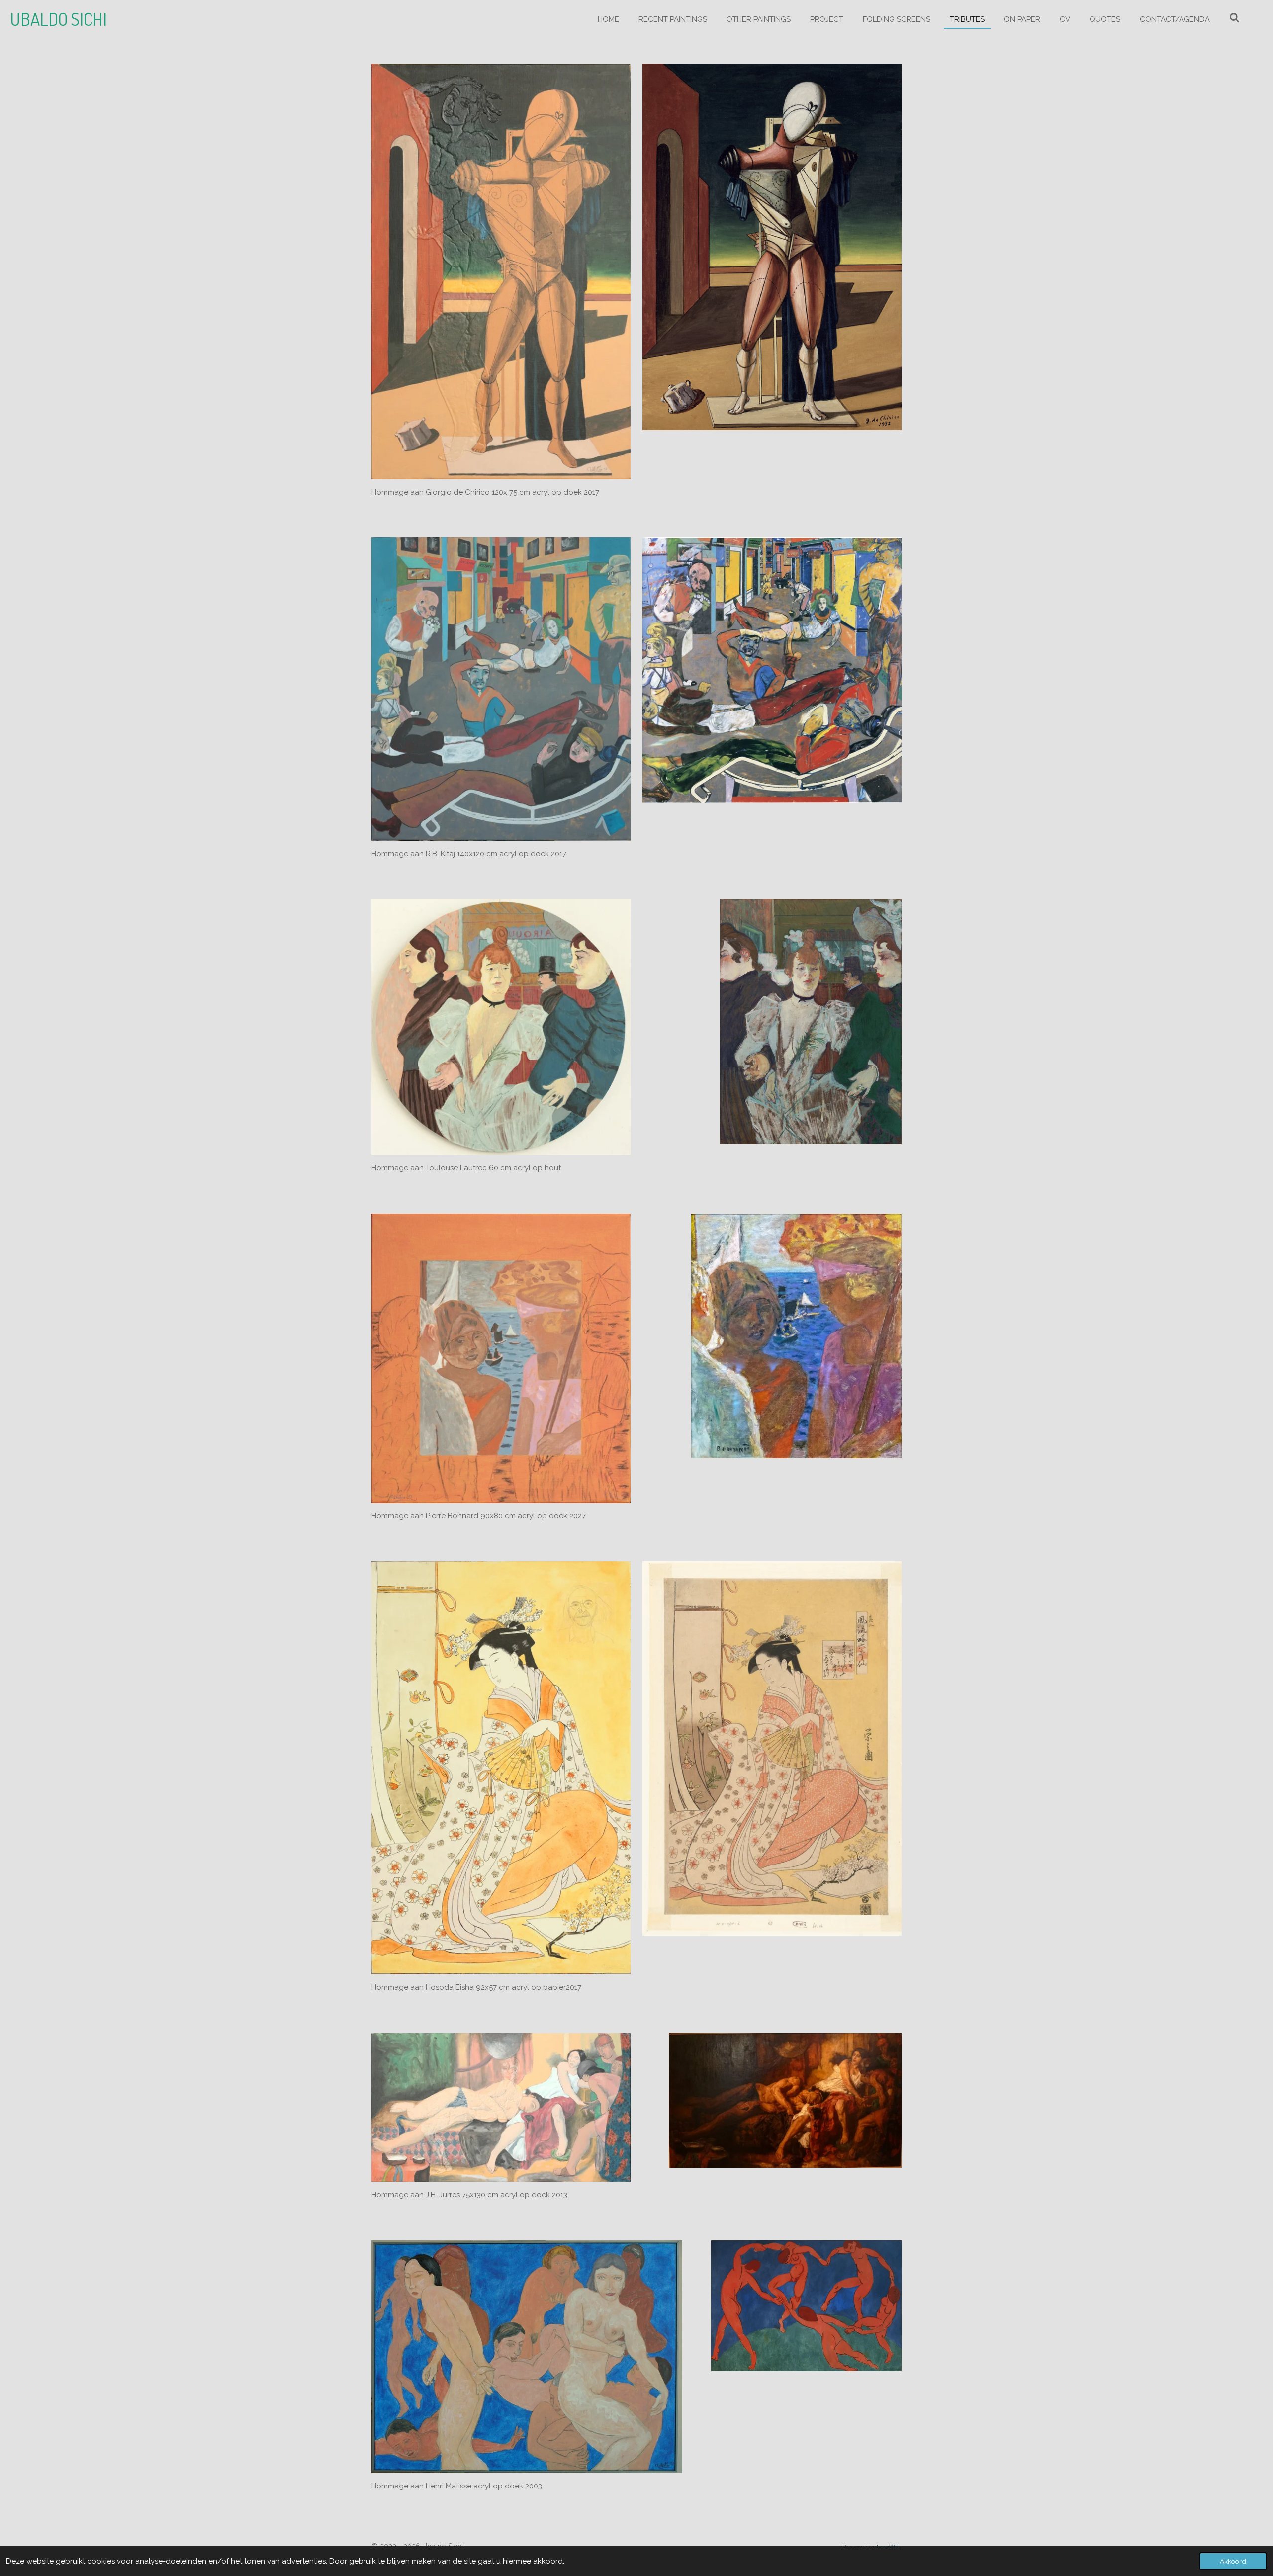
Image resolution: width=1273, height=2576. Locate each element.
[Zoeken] (1234, 18)
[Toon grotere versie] (501, 271)
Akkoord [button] (1233, 2561)
